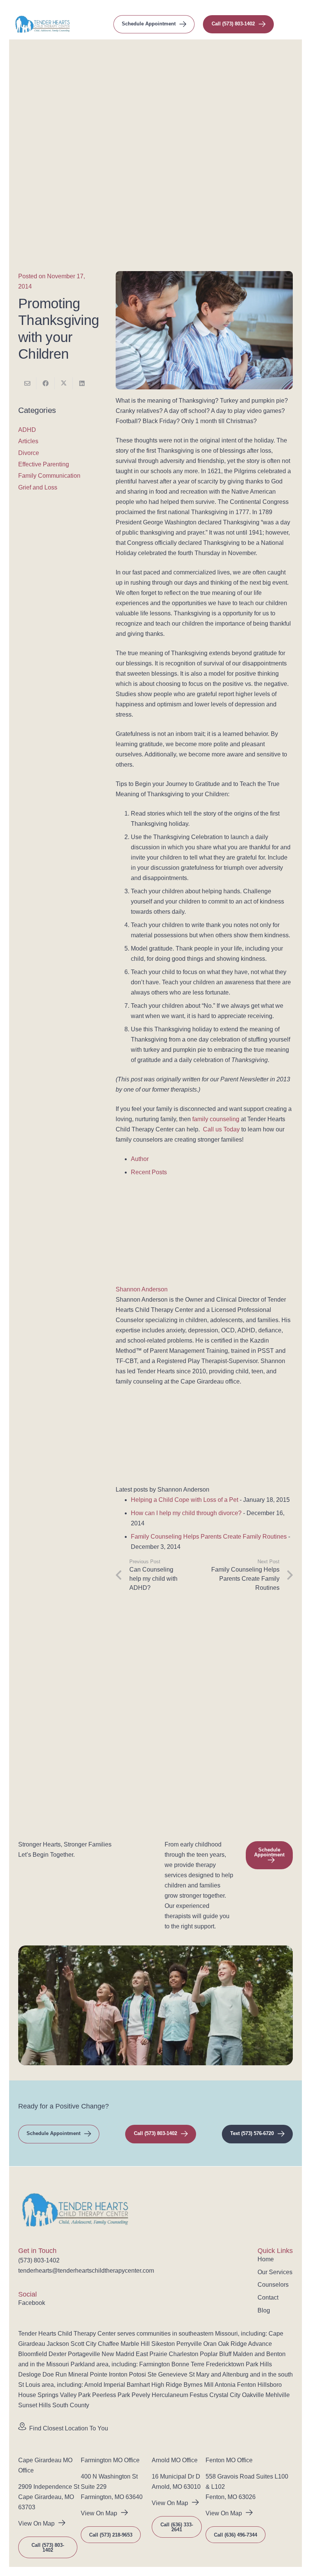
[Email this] (27, 383)
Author (140, 1159)
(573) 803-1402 (39, 2260)
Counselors (273, 2285)
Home (266, 2259)
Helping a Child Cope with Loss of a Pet (185, 1500)
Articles (28, 441)
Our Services (275, 2272)
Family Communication (49, 476)
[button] (292, 24)
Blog (264, 2310)
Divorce (29, 453)
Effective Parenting (44, 464)
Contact (268, 2298)
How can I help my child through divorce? (186, 1513)
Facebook (32, 2303)
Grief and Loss (38, 487)
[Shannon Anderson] (163, 1279)
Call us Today (221, 1129)
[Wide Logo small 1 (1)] (42, 24)
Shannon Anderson (142, 1289)
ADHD (27, 430)
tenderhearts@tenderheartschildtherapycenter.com (86, 2271)
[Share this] (46, 383)
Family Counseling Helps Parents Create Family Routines (209, 1537)
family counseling (216, 1119)
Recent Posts (149, 1172)
